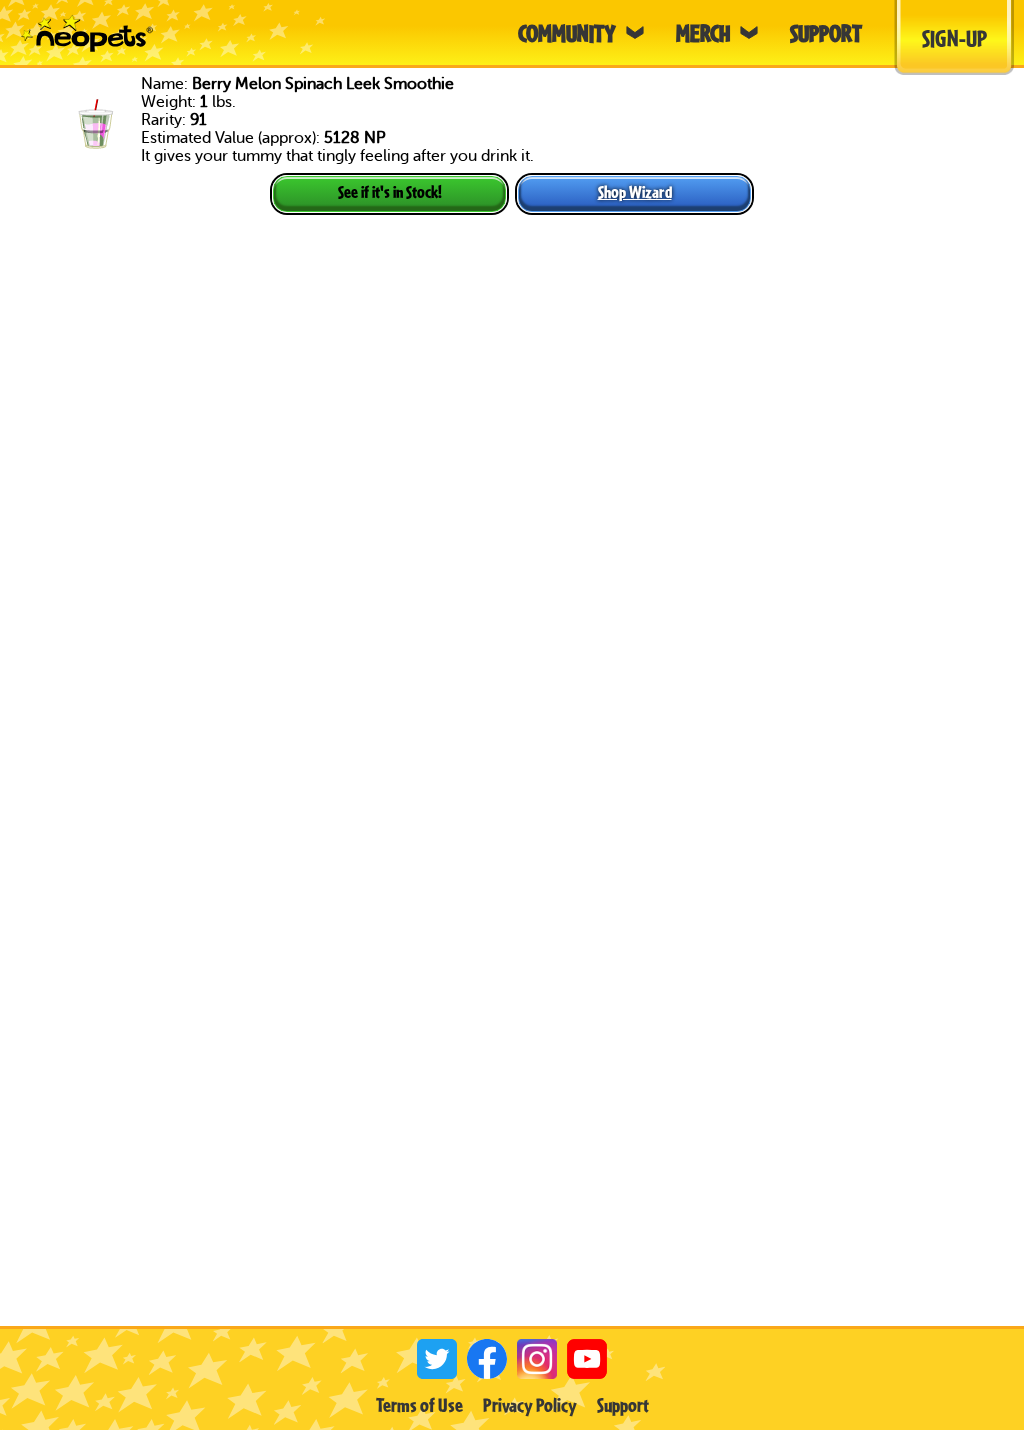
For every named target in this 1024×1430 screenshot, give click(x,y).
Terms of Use (419, 1405)
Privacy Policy (530, 1405)
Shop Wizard (635, 191)
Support (623, 1405)
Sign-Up (954, 38)
